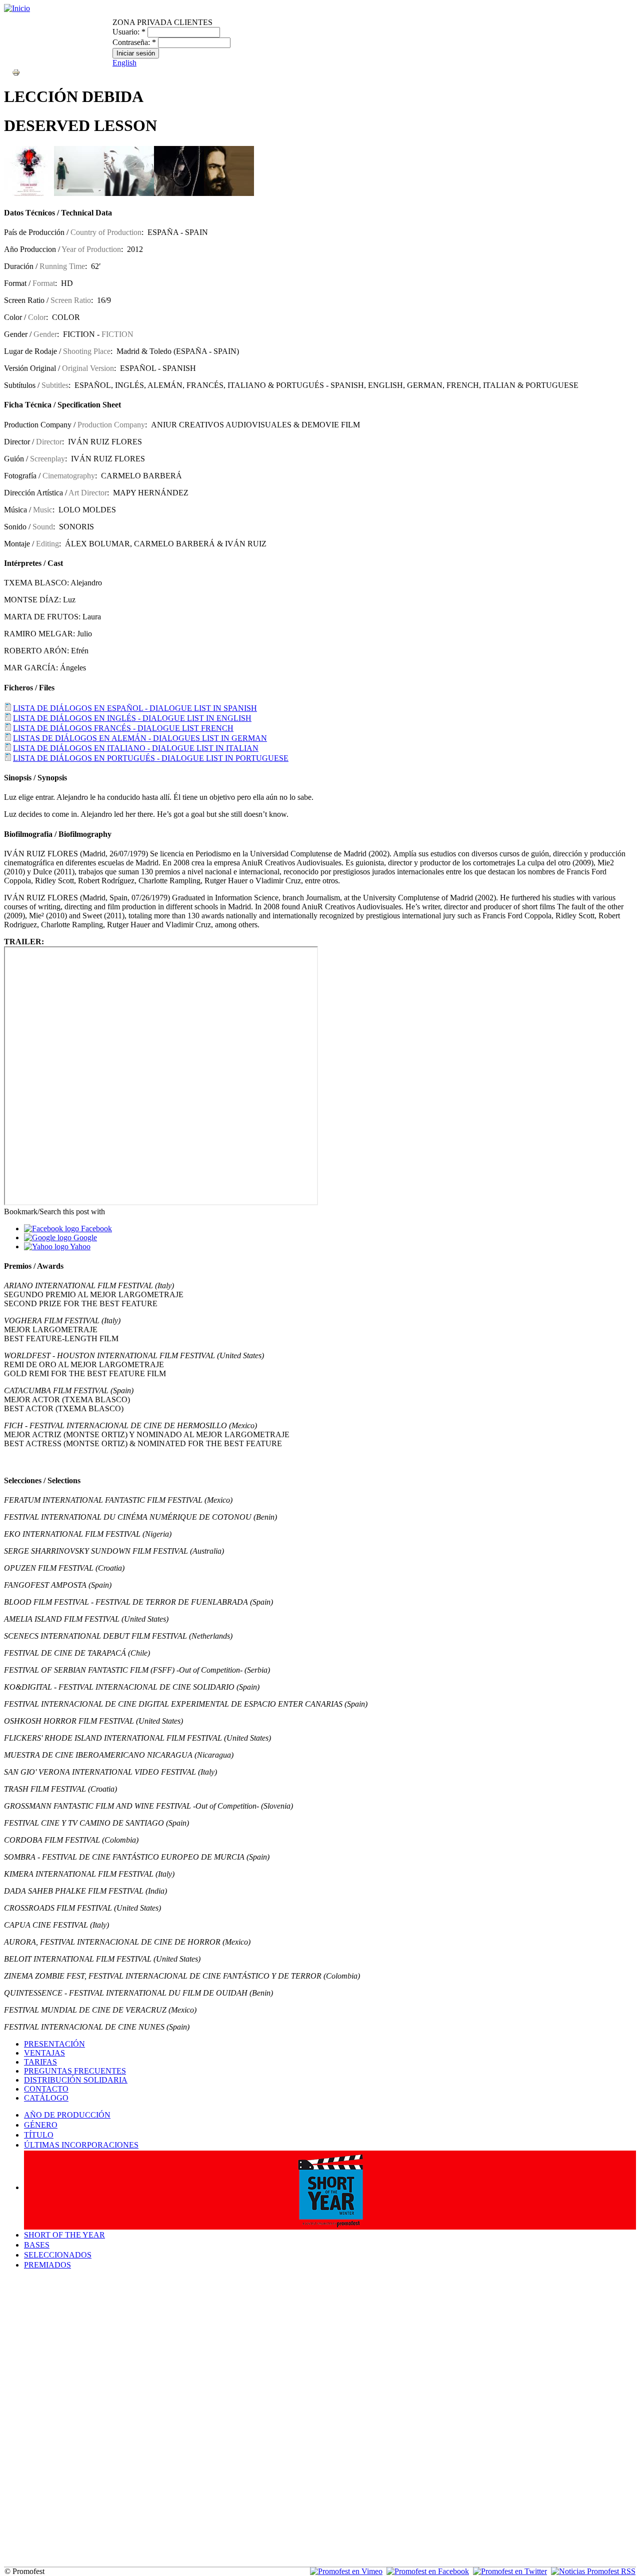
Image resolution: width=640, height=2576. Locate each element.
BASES (37, 2245)
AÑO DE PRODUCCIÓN (67, 2115)
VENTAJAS (44, 2053)
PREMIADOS (47, 2265)
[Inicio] (17, 8)
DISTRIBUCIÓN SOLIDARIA (76, 2080)
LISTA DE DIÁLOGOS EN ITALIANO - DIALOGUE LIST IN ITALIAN (136, 748)
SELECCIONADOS (58, 2255)
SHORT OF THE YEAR (64, 2235)
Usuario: (129, 32)
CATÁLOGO (46, 2098)
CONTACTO (46, 2089)
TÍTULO (39, 2135)
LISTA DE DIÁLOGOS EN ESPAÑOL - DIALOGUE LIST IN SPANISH (135, 708)
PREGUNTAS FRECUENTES (75, 2071)
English (124, 63)
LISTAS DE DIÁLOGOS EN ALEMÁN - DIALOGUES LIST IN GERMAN (140, 738)
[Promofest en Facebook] (428, 2571)
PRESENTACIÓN (54, 2044)
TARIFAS (40, 2062)
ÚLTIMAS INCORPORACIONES (81, 2145)
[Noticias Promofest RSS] (593, 2571)
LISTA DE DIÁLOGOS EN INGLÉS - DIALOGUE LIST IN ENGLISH (132, 718)
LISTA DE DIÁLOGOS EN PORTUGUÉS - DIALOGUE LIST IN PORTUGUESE (151, 758)
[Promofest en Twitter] (510, 2571)
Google (84, 1238)
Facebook (95, 1229)
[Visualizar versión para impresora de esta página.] (16, 72)
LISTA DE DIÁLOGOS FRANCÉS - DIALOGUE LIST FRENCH (123, 728)
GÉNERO (41, 2125)
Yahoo (79, 1247)
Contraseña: (134, 42)
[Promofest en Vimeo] (346, 2571)
